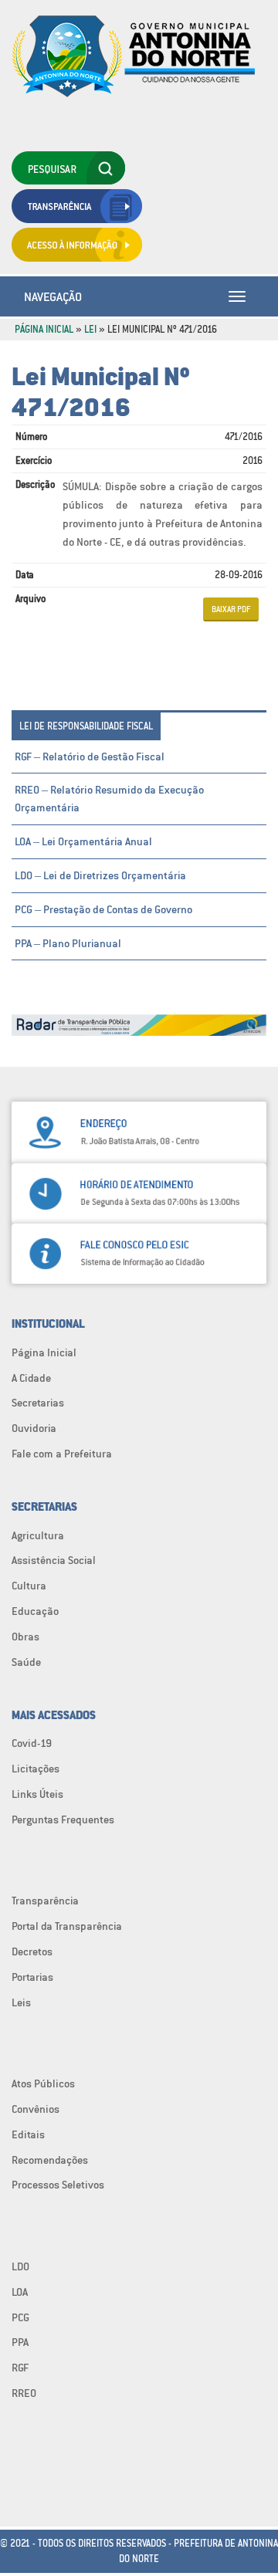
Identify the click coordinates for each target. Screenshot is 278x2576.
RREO (24, 2393)
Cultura (29, 1586)
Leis (21, 2002)
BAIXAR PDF (231, 609)
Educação (35, 1611)
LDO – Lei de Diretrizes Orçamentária (100, 875)
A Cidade (31, 1378)
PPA (20, 2342)
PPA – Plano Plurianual (68, 943)
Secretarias (38, 1403)
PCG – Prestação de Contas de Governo (103, 909)
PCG (20, 2317)
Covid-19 (32, 1743)
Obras (25, 1637)
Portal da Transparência (67, 1926)
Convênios (36, 2109)
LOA (20, 2292)
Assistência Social (54, 1560)
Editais (28, 2134)
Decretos (32, 1951)
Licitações (36, 1769)
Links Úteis (37, 1794)
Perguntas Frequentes (63, 1819)
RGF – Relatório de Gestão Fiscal (90, 757)
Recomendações (50, 2160)
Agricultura (38, 1535)
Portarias (32, 1977)
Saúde (26, 1662)
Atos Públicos (43, 2083)
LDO (20, 2266)
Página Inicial (44, 329)
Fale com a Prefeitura (62, 1454)
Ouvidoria (34, 1428)
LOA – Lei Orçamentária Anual (83, 841)
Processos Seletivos (58, 2185)
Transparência (45, 1901)
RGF (20, 2368)
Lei (90, 329)
